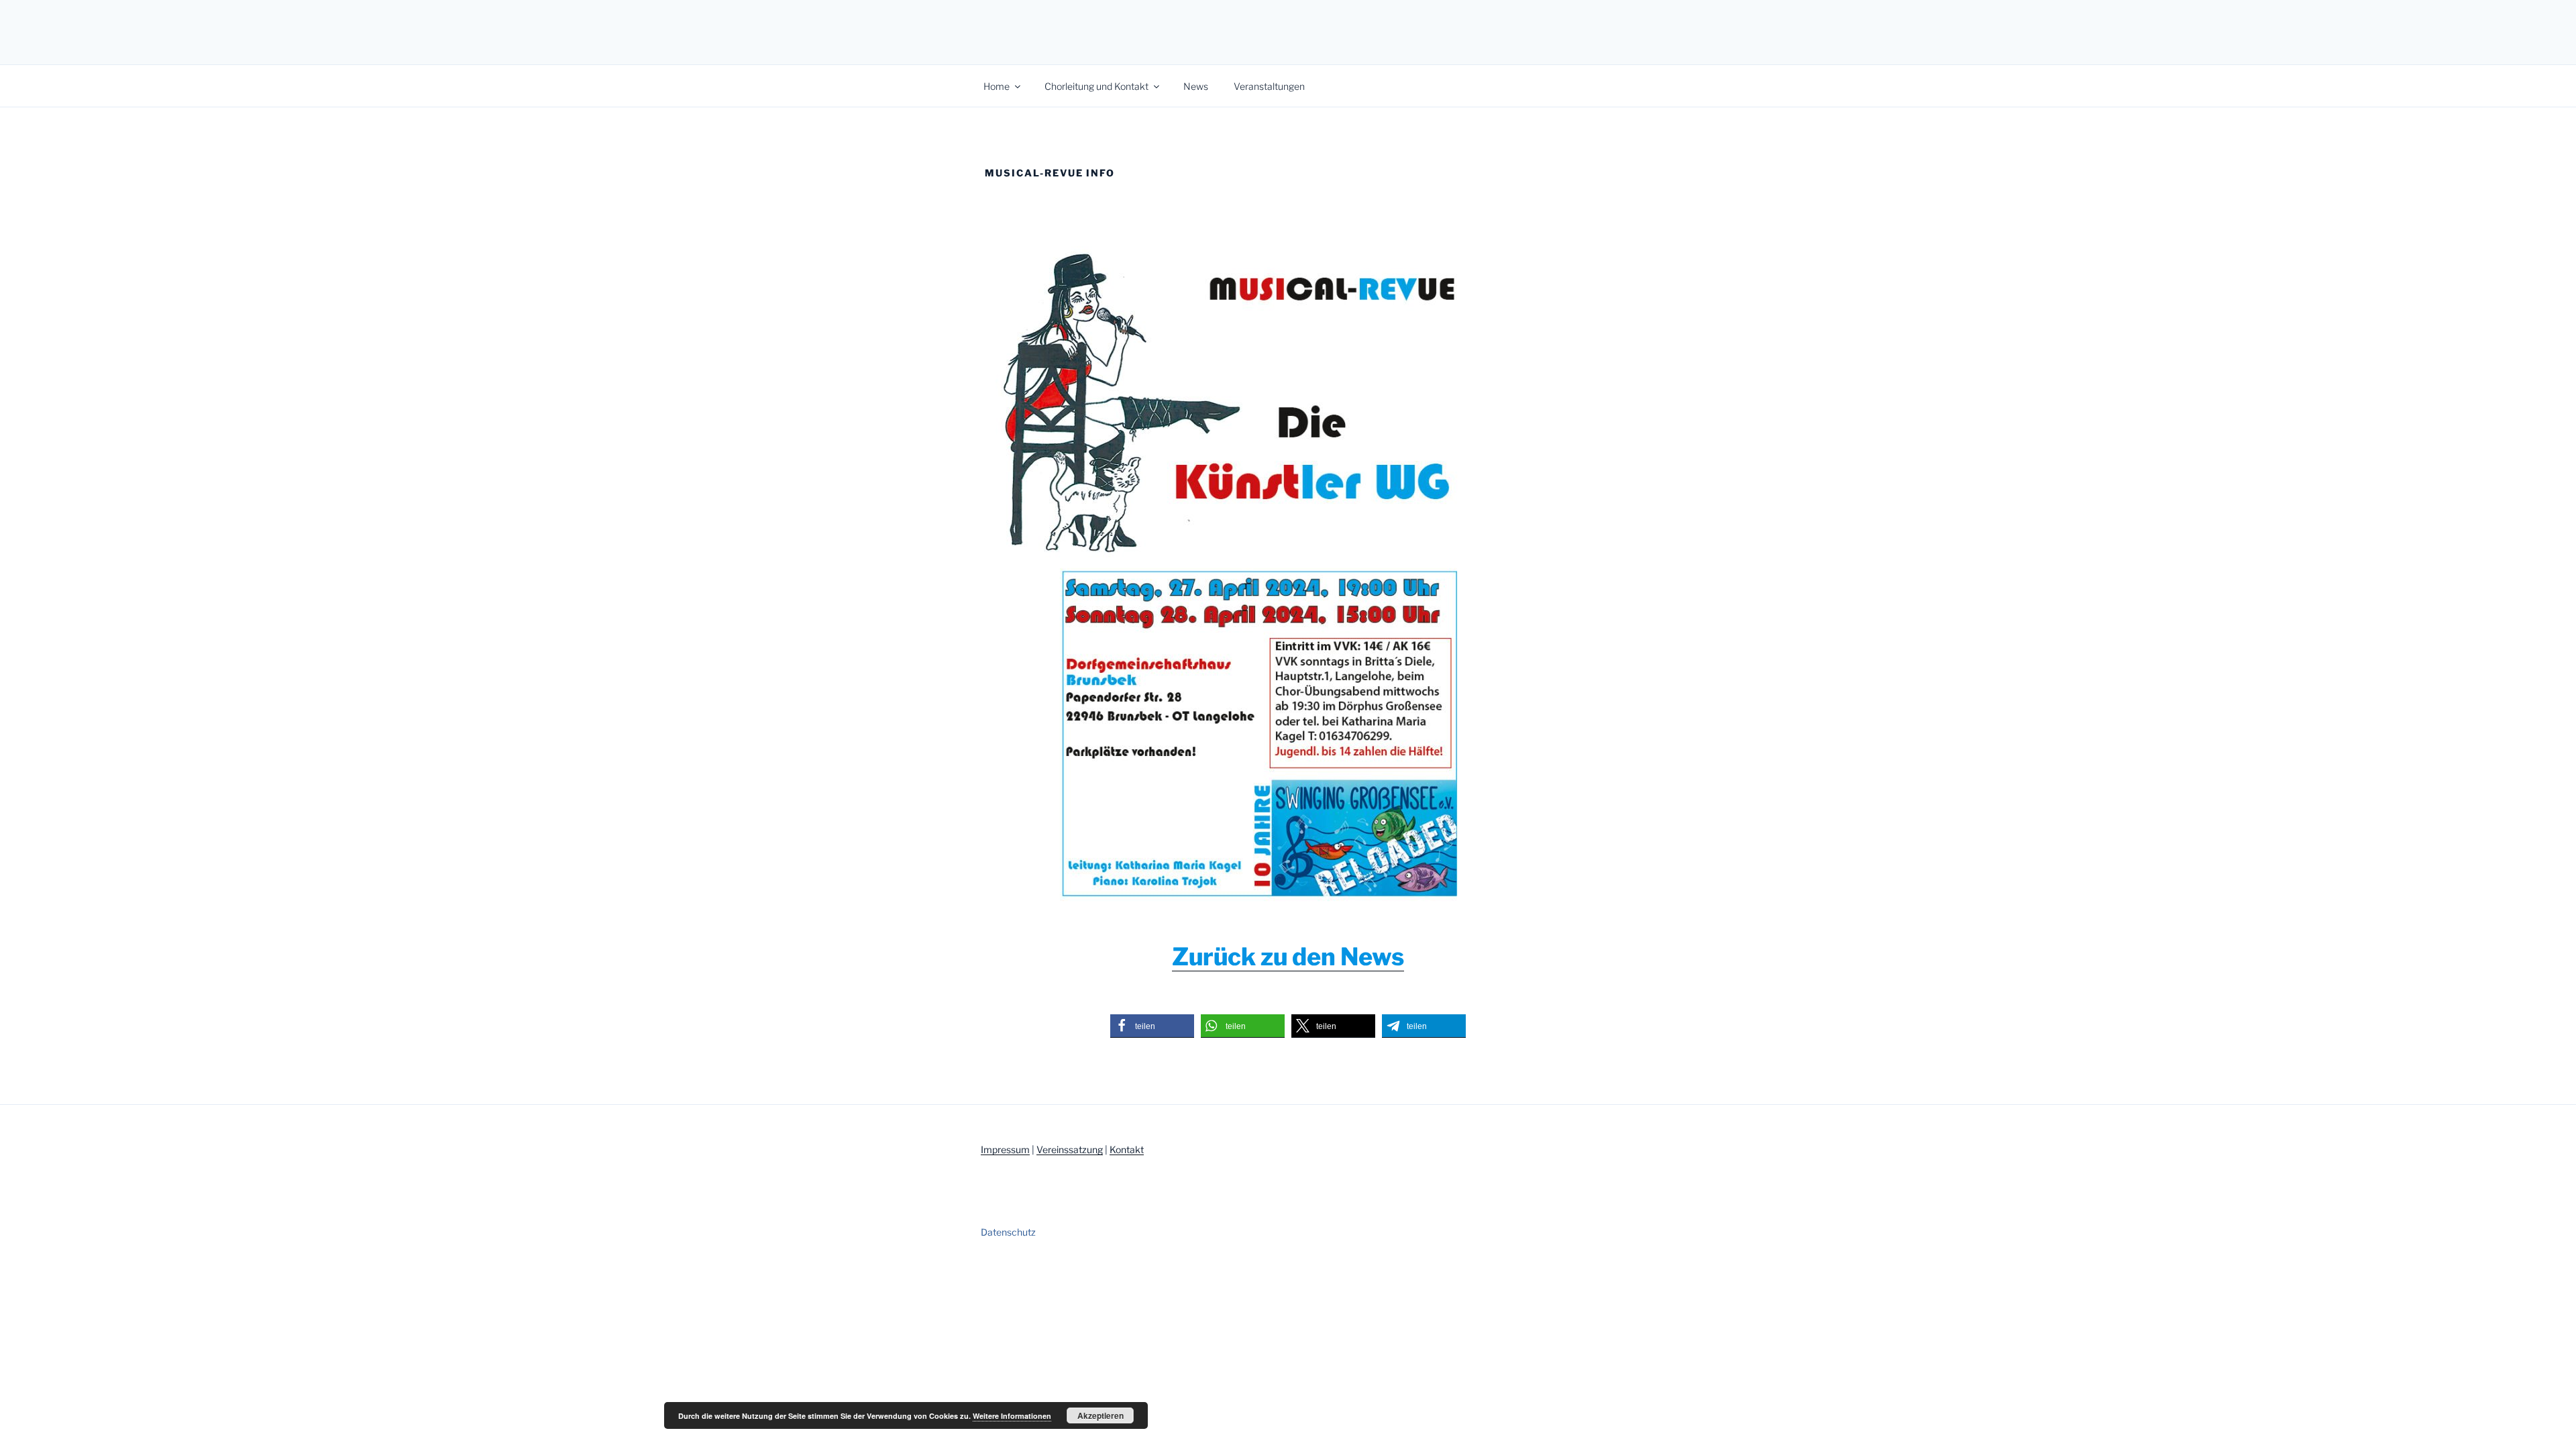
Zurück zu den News (1288, 957)
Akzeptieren (1101, 1415)
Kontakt (1127, 1149)
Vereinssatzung (1070, 1149)
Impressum (1005, 1149)
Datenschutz (1008, 1232)
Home (997, 86)
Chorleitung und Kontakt (1096, 86)
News (1196, 86)
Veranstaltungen (1269, 86)
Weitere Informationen (1012, 1416)
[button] (1152, 1026)
